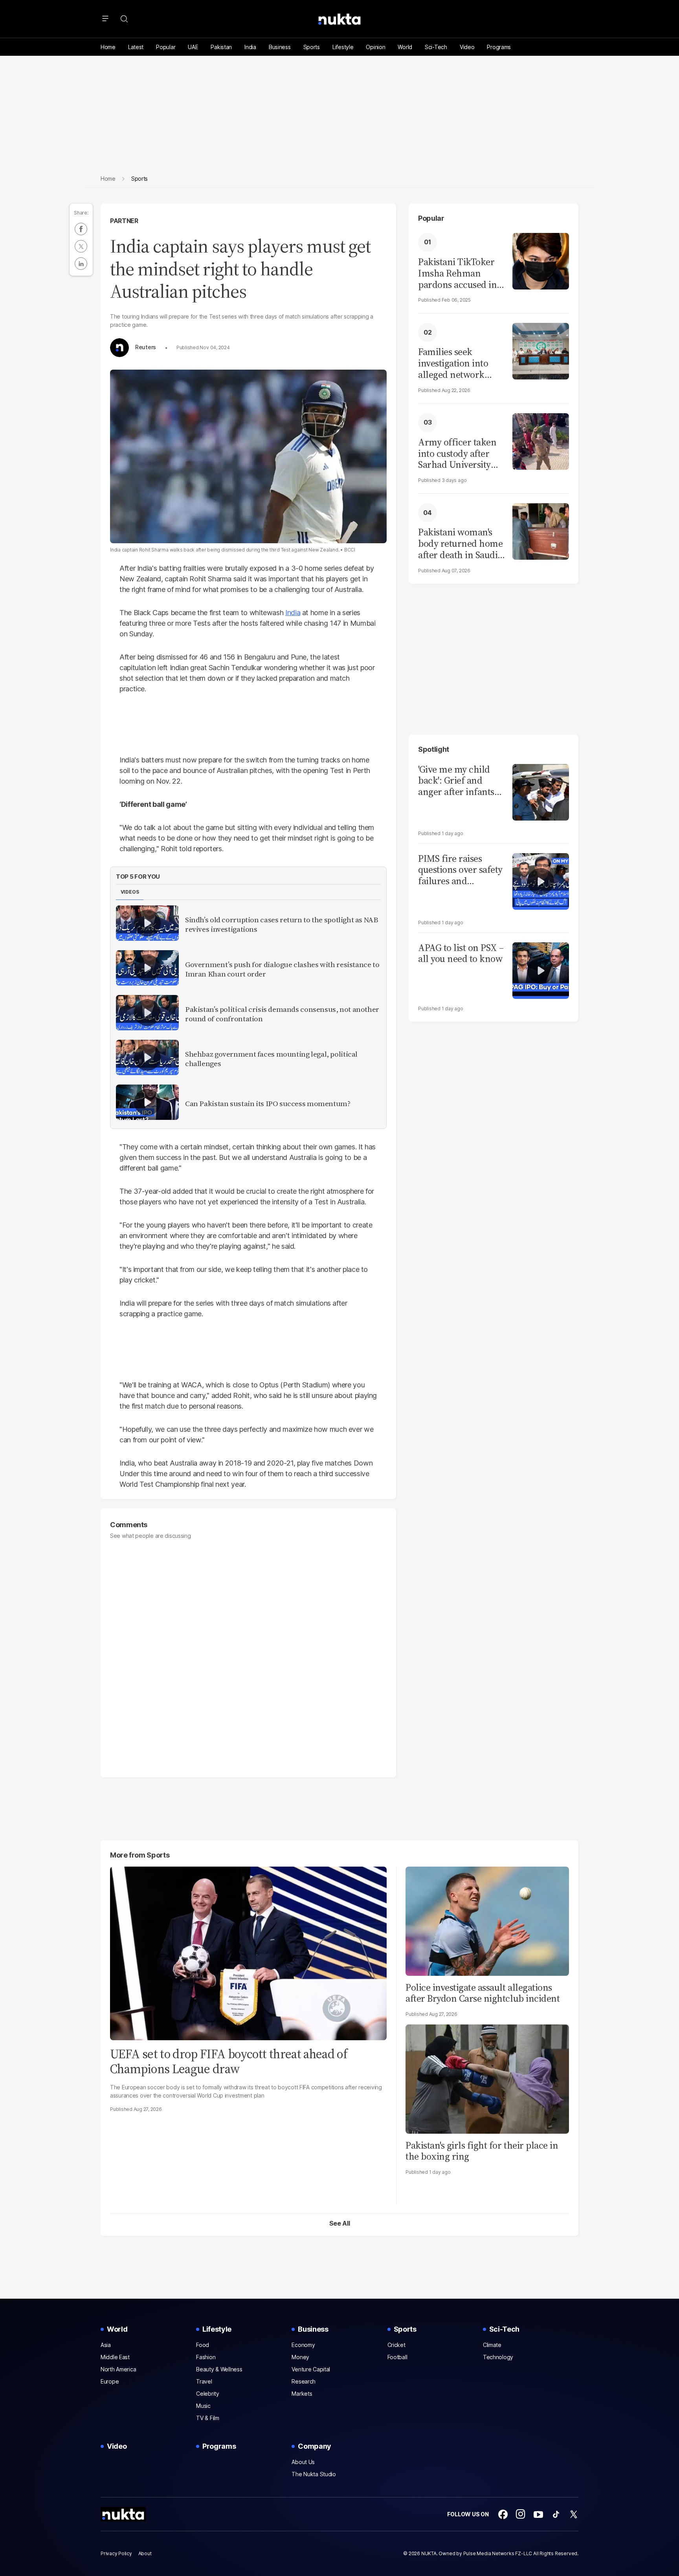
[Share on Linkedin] (81, 264)
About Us (303, 2462)
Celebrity (207, 2394)
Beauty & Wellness (219, 2369)
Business (280, 47)
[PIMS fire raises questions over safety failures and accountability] (541, 880)
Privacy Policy (116, 2553)
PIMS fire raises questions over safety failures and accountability (460, 870)
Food (203, 2345)
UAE (193, 47)
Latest (136, 47)
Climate (492, 2345)
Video (467, 47)
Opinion (375, 47)
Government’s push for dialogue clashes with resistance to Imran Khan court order (282, 969)
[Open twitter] (574, 2514)
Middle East (115, 2357)
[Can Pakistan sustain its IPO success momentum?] (147, 1102)
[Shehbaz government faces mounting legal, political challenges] (147, 1057)
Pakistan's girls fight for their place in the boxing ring (482, 2151)
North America (118, 2369)
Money (300, 2357)
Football (397, 2357)
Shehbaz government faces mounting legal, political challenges (271, 1059)
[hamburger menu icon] (105, 19)
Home (108, 47)
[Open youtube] (538, 2514)
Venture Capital (311, 2369)
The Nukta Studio (314, 2474)
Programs (499, 47)
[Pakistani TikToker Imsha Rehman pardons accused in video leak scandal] (541, 260)
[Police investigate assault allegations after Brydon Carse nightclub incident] (487, 1920)
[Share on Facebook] (81, 229)
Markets (302, 2394)
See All (340, 2223)
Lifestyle (343, 47)
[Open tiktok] (556, 2514)
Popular (166, 47)
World (405, 47)
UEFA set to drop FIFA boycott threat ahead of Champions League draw (228, 2061)
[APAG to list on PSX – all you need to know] (541, 970)
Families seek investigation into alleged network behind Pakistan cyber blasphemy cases (453, 363)
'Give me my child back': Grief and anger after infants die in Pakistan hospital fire (456, 781)
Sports (312, 47)
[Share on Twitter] (81, 246)
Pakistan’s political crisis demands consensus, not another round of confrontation (282, 1014)
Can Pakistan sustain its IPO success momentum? (268, 1104)
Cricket (396, 2345)
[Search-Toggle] (124, 19)
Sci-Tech (436, 47)
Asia (106, 2345)
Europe (110, 2381)
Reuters (146, 347)
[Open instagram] (521, 2514)
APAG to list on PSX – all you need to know (461, 954)
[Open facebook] (503, 2514)
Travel (204, 2381)
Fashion (206, 2357)
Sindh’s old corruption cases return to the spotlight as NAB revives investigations (282, 925)
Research (304, 2381)
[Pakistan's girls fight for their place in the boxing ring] (487, 2078)
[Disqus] (248, 1655)
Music (203, 2406)
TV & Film (207, 2418)
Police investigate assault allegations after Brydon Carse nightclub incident (483, 1993)
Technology (498, 2357)
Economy (303, 2345)
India (250, 47)
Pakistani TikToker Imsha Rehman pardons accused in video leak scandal (457, 273)
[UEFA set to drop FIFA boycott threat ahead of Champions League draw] (248, 1952)
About (145, 2553)
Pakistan (221, 47)
